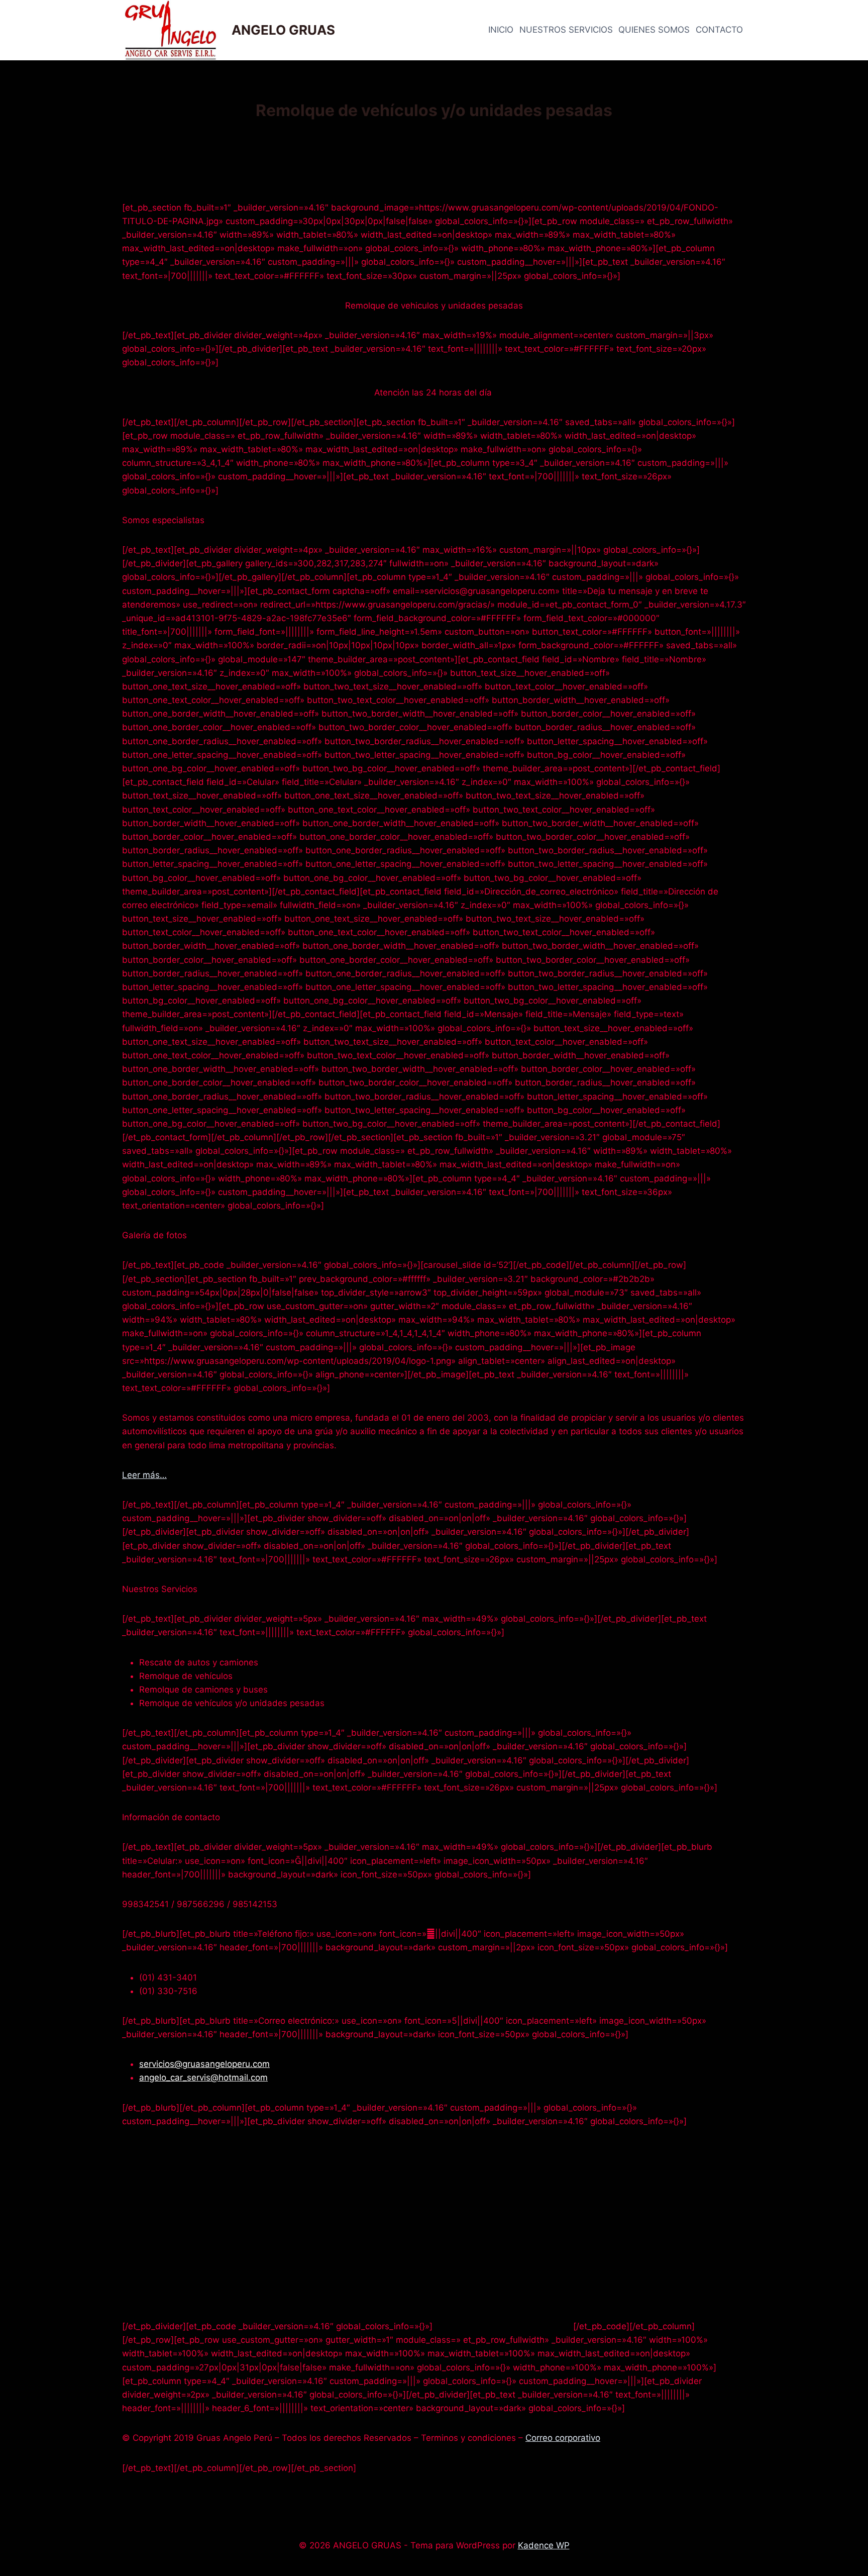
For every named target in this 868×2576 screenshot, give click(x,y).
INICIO (501, 30)
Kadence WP (544, 2545)
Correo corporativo (563, 2438)
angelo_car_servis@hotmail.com (203, 2077)
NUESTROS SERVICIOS (566, 30)
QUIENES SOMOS (654, 30)
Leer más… (144, 1475)
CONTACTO (719, 30)
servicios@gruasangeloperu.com (204, 2064)
